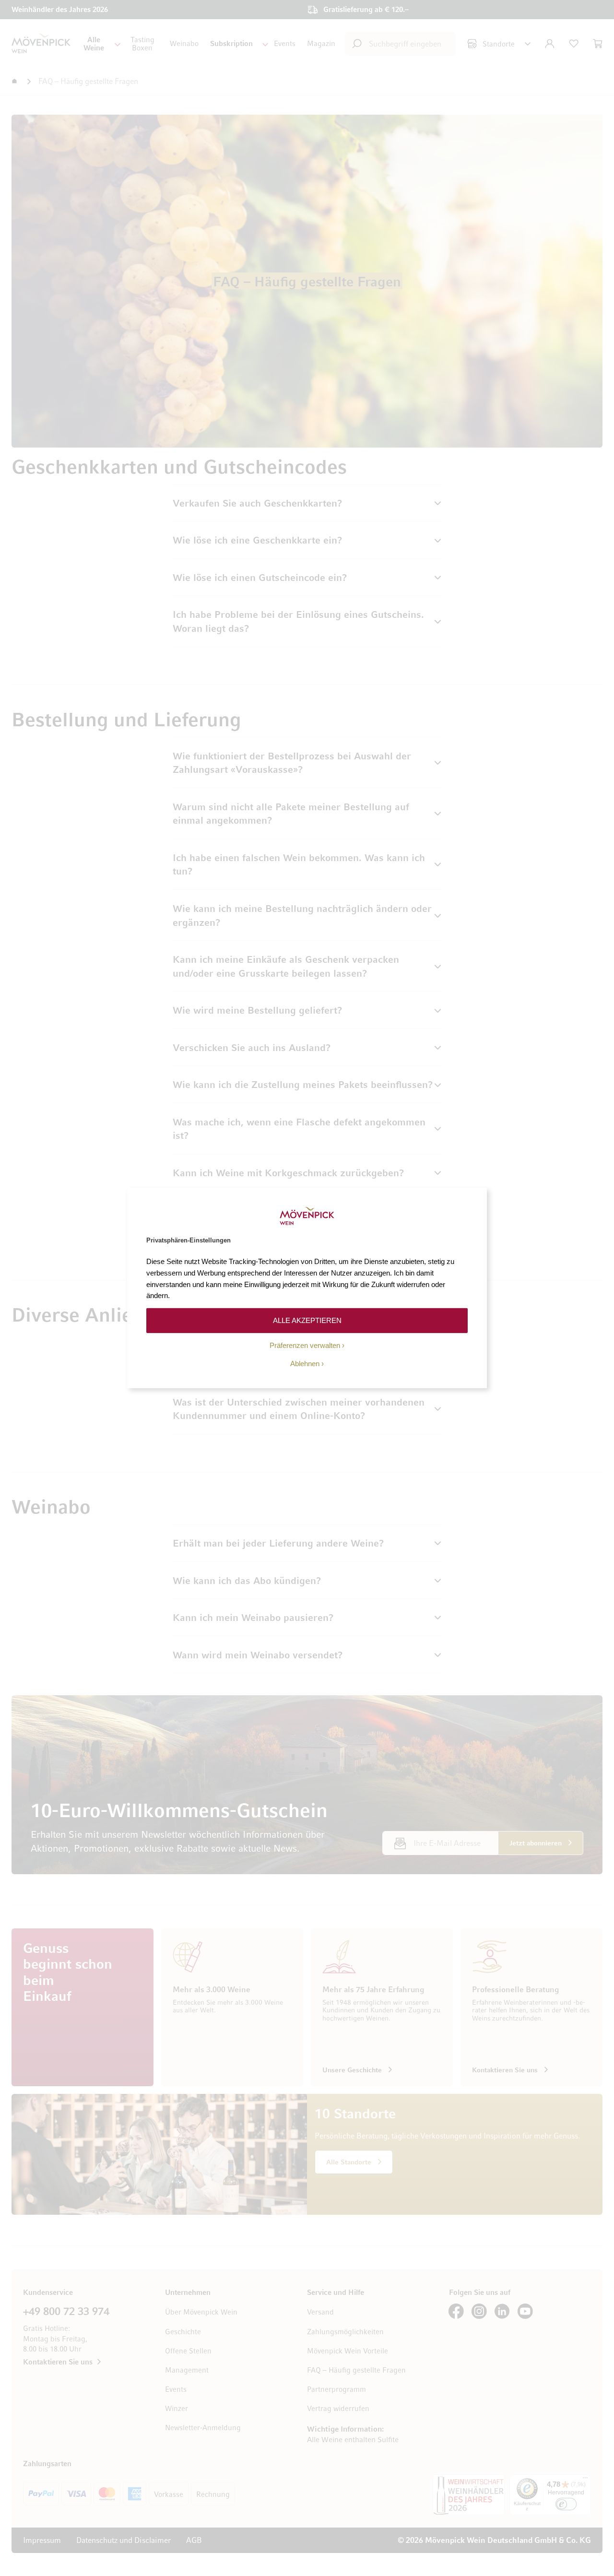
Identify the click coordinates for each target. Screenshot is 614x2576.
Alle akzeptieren (307, 1320)
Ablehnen (305, 1364)
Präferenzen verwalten (305, 1345)
